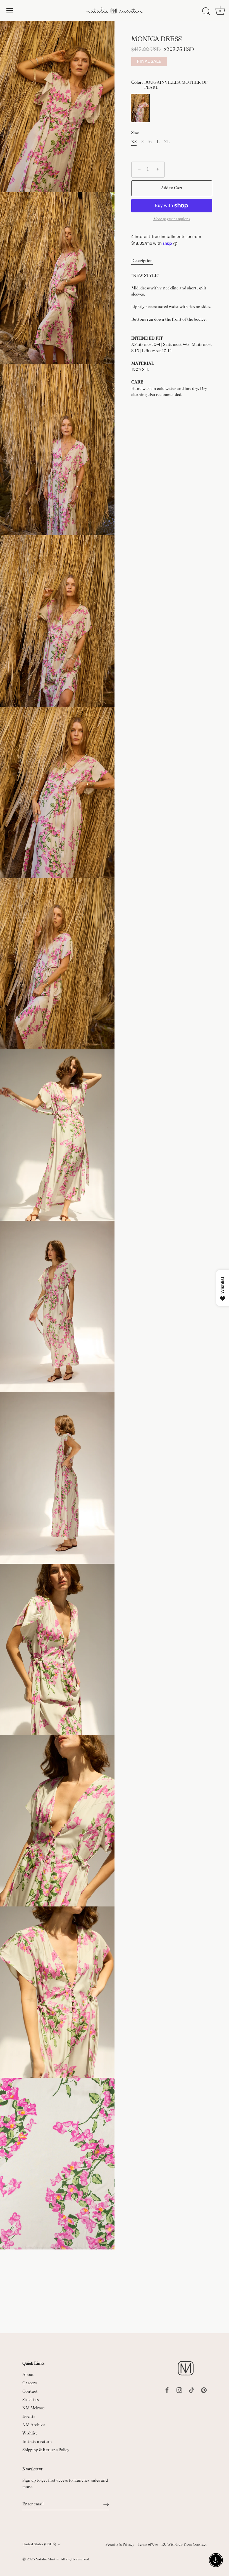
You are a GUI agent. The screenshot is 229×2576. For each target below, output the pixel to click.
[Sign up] (106, 2504)
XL (167, 142)
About (28, 2375)
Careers (29, 2383)
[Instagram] (179, 2390)
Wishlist (30, 2433)
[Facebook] (167, 2390)
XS (134, 142)
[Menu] (10, 11)
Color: (170, 85)
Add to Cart (172, 188)
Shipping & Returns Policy (46, 2450)
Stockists (31, 2400)
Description (142, 261)
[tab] (145, 261)
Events (29, 2417)
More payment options (172, 219)
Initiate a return (37, 2442)
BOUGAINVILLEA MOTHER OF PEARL (140, 108)
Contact (30, 2391)
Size (135, 133)
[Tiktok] (192, 2390)
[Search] (206, 11)
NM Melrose (34, 2408)
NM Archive (34, 2425)
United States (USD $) (39, 2544)
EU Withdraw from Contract (184, 2544)
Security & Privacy (120, 2544)
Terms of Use (148, 2544)
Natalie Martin (47, 2559)
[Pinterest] (204, 2390)
